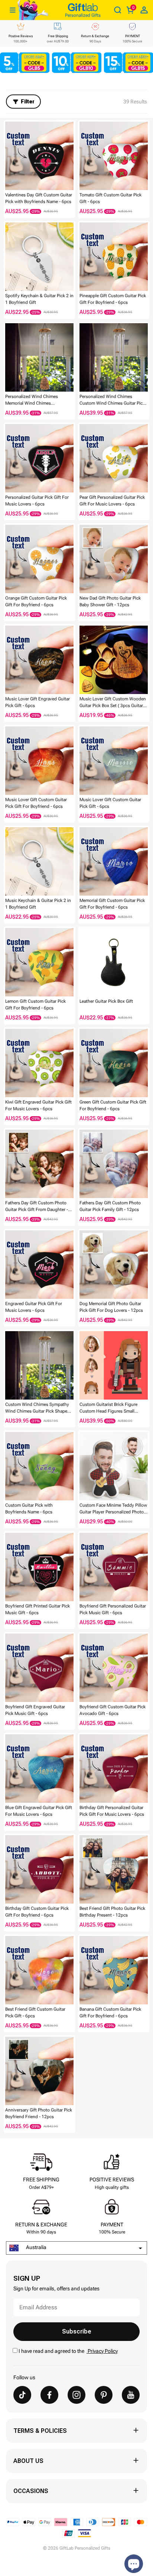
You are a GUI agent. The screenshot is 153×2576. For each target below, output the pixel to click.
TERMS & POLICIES (40, 2431)
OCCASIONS (31, 2491)
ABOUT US (28, 2461)
